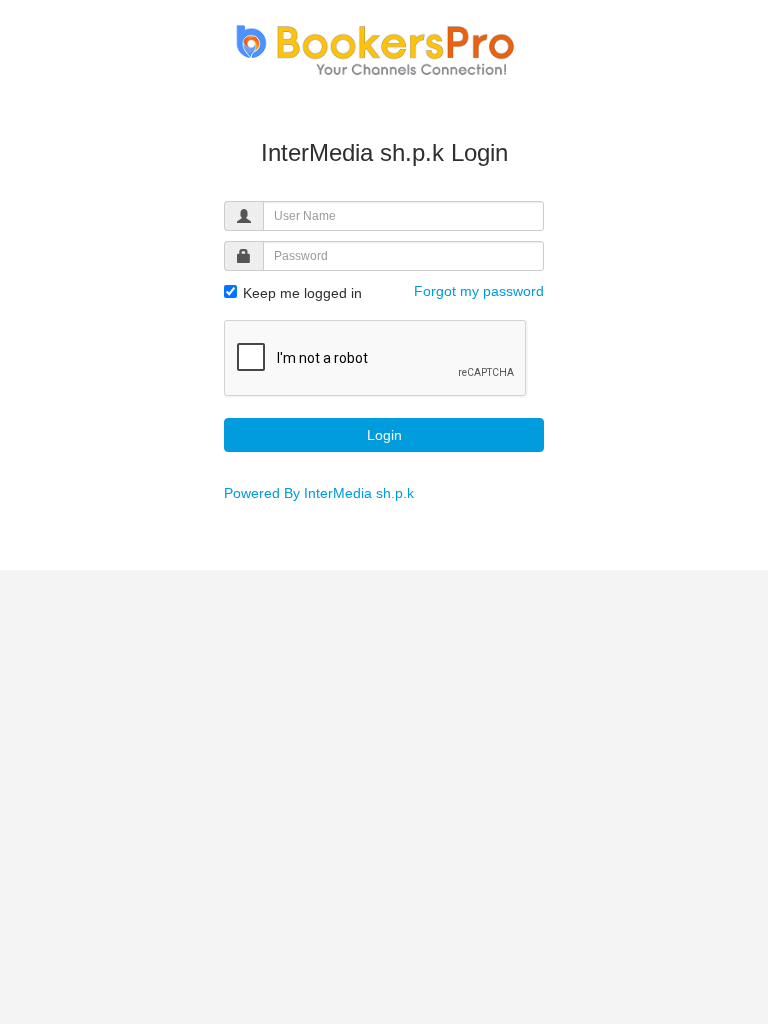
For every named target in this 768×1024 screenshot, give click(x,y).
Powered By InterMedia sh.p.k (319, 493)
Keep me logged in (300, 293)
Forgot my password (479, 291)
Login (384, 435)
